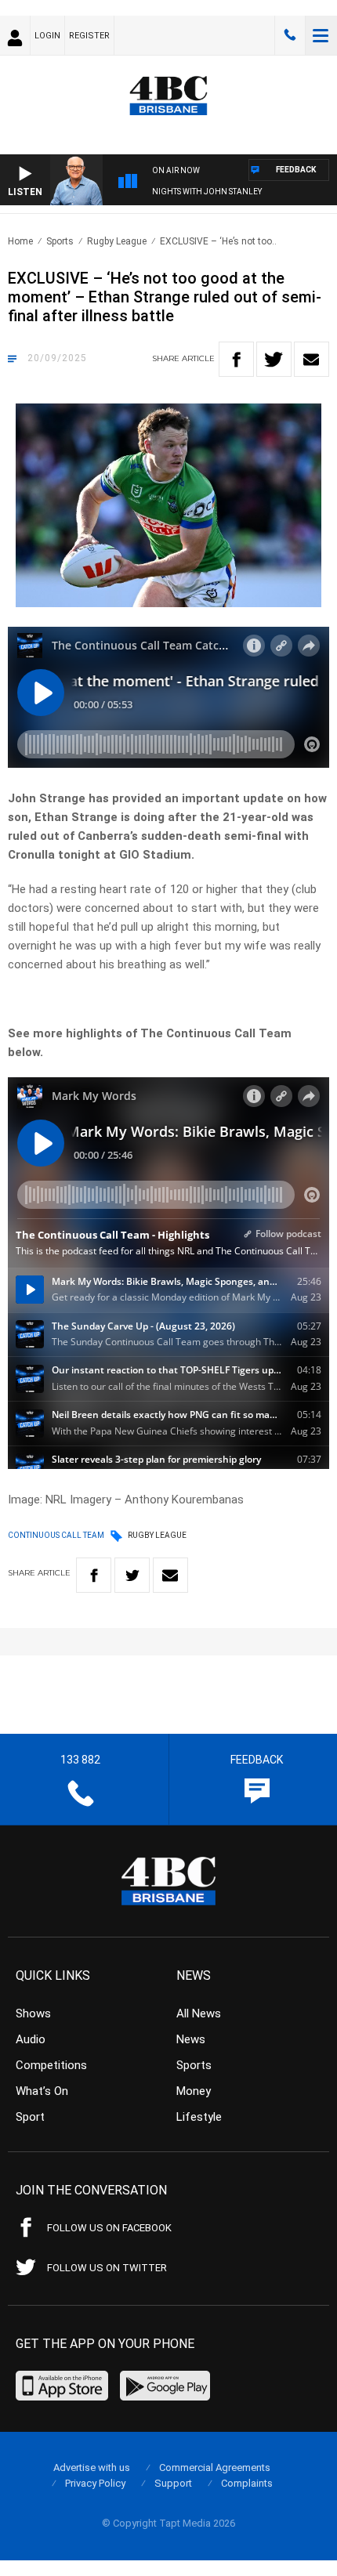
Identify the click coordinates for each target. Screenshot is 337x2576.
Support (173, 2483)
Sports (60, 241)
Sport (30, 2117)
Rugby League (117, 241)
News (191, 2039)
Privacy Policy (95, 2483)
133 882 (290, 35)
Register (89, 36)
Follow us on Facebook (109, 2228)
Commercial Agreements (215, 2467)
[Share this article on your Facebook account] (236, 359)
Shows (33, 2013)
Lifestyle (199, 2117)
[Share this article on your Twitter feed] (274, 359)
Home (20, 241)
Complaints (247, 2483)
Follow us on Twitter (107, 2268)
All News (199, 2013)
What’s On (42, 2091)
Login (47, 36)
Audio (31, 2039)
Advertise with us (92, 2467)
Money (194, 2091)
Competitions (51, 2065)
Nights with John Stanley (207, 192)
